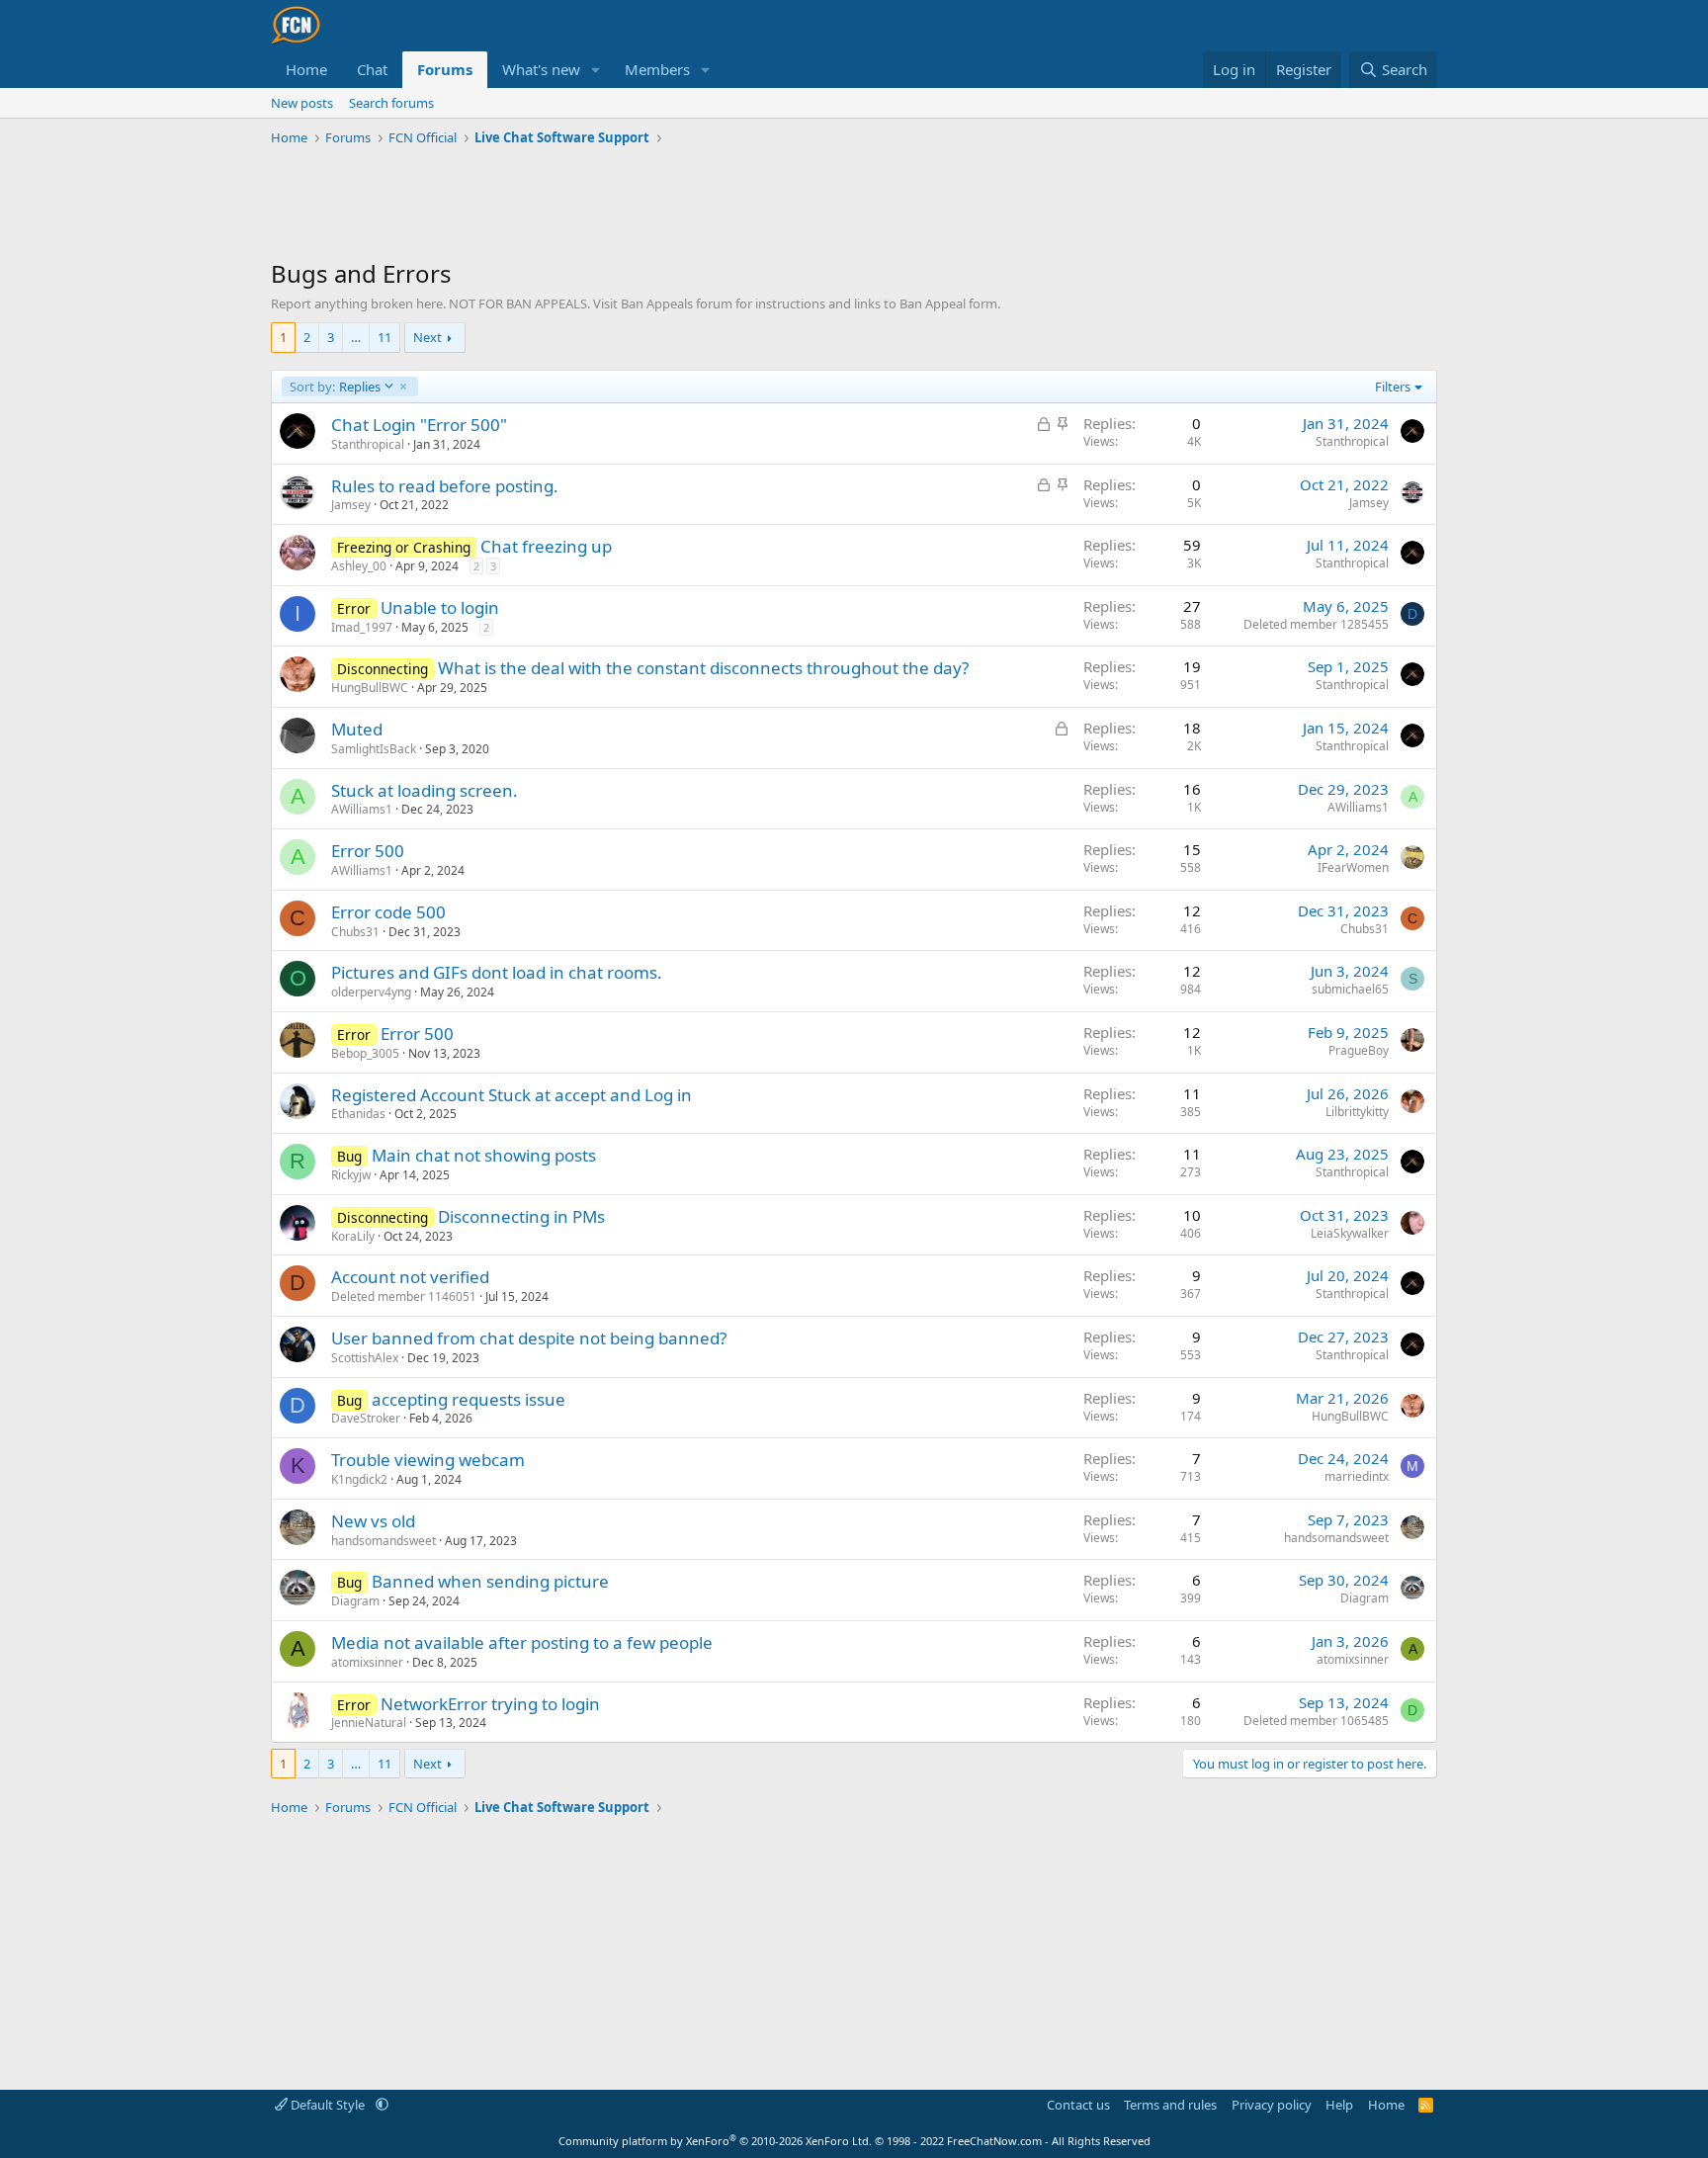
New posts (302, 103)
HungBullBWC (370, 688)
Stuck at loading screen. (425, 790)
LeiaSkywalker (1350, 1233)
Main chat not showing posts (484, 1155)
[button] (596, 70)
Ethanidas (358, 1114)
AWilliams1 (362, 809)
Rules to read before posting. (445, 486)
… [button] (356, 337)
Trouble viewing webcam (428, 1460)
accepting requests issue (469, 1399)
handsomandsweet (384, 1541)
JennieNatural (369, 1723)
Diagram (355, 1601)
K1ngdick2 (359, 1479)
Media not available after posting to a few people (522, 1642)
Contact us (1078, 2105)
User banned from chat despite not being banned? (529, 1338)
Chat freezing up (546, 546)
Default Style (328, 2105)
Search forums (391, 103)
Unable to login (440, 607)
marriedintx (1357, 1476)
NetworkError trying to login (490, 1704)
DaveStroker (366, 1418)
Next (427, 337)
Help (1339, 2105)
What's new (541, 69)
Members (657, 69)
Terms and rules (1170, 2105)
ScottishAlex (365, 1358)
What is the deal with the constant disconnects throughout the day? (703, 668)
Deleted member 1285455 (1316, 624)
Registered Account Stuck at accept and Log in (512, 1095)
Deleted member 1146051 (404, 1296)
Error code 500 (388, 912)
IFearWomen (1353, 867)
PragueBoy (1359, 1050)
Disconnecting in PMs (521, 1216)
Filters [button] (1393, 387)
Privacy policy (1272, 2105)
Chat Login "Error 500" (419, 425)
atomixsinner (367, 1662)
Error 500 (368, 851)
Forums (445, 69)
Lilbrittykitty (1357, 1112)
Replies (335, 387)
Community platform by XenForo (715, 2141)
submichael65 (1350, 989)
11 (384, 337)
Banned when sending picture (490, 1581)
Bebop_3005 (365, 1053)
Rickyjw (351, 1175)
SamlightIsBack (374, 749)
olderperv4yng (371, 992)
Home (306, 69)
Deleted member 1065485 (1316, 1721)
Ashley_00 (359, 566)
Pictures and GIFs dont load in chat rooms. (497, 972)
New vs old (373, 1521)
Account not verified (410, 1277)
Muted (357, 729)
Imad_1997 (362, 627)
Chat (372, 69)
